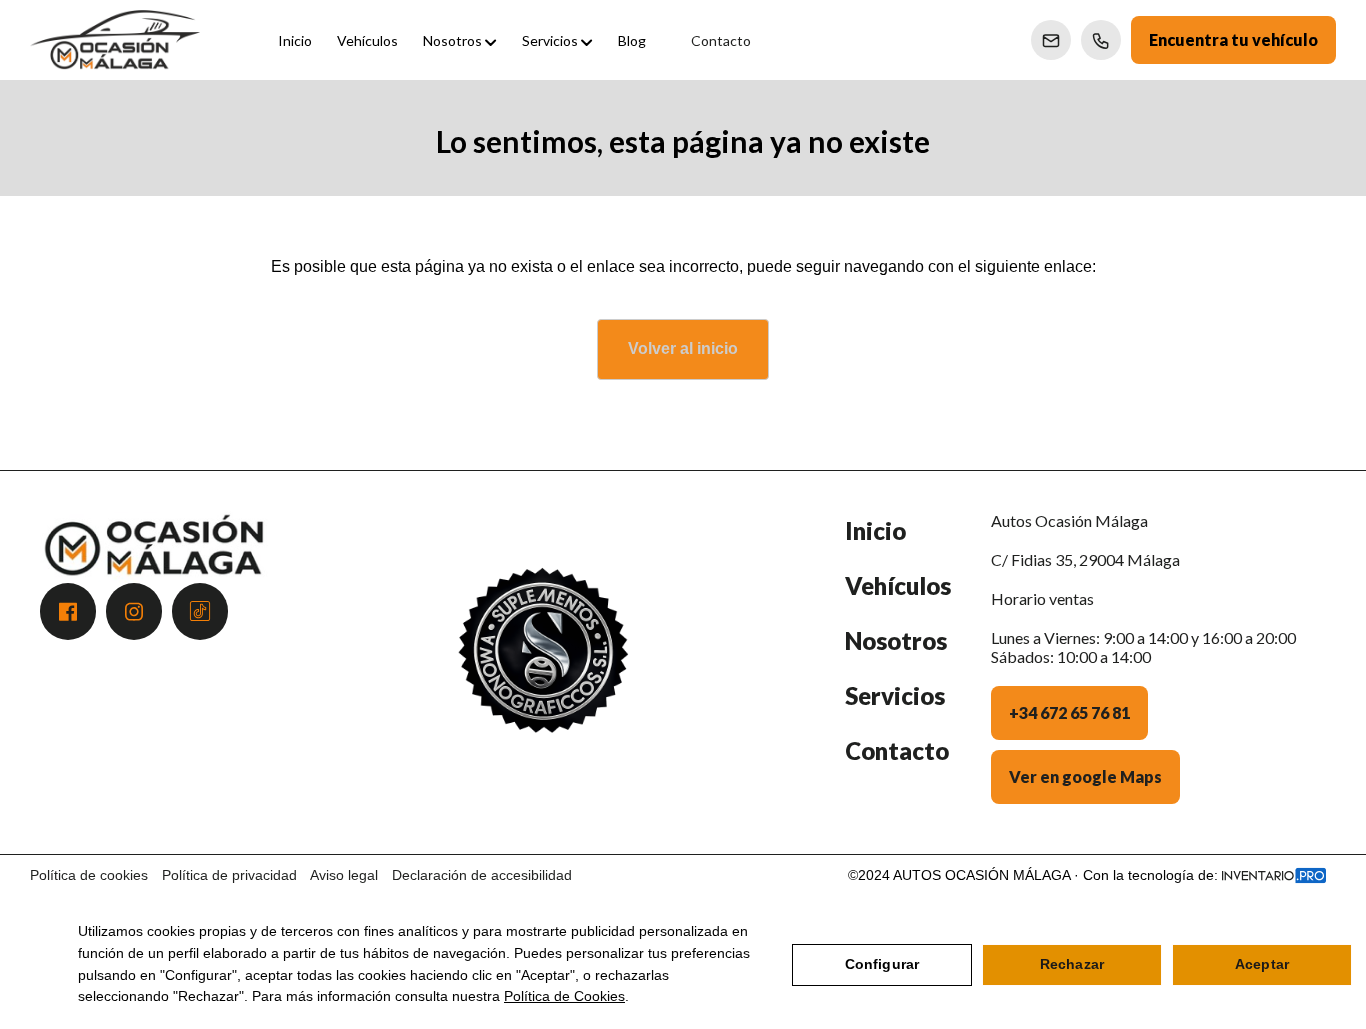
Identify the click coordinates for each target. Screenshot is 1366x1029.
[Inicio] (115, 40)
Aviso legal (344, 875)
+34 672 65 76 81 (1069, 712)
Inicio (875, 530)
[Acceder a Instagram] (134, 611)
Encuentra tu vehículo (1233, 39)
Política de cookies (89, 875)
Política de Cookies (564, 996)
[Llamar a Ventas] (1101, 40)
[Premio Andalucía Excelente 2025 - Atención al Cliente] (543, 672)
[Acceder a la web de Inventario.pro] (1274, 875)
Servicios (895, 695)
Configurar (882, 964)
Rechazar (1072, 964)
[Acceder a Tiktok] (200, 611)
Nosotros (896, 640)
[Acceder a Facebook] (68, 611)
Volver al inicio (683, 348)
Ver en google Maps (1085, 776)
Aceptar (1262, 964)
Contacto (897, 750)
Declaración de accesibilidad (482, 875)
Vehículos (898, 585)
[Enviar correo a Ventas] (1051, 40)
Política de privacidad (229, 875)
